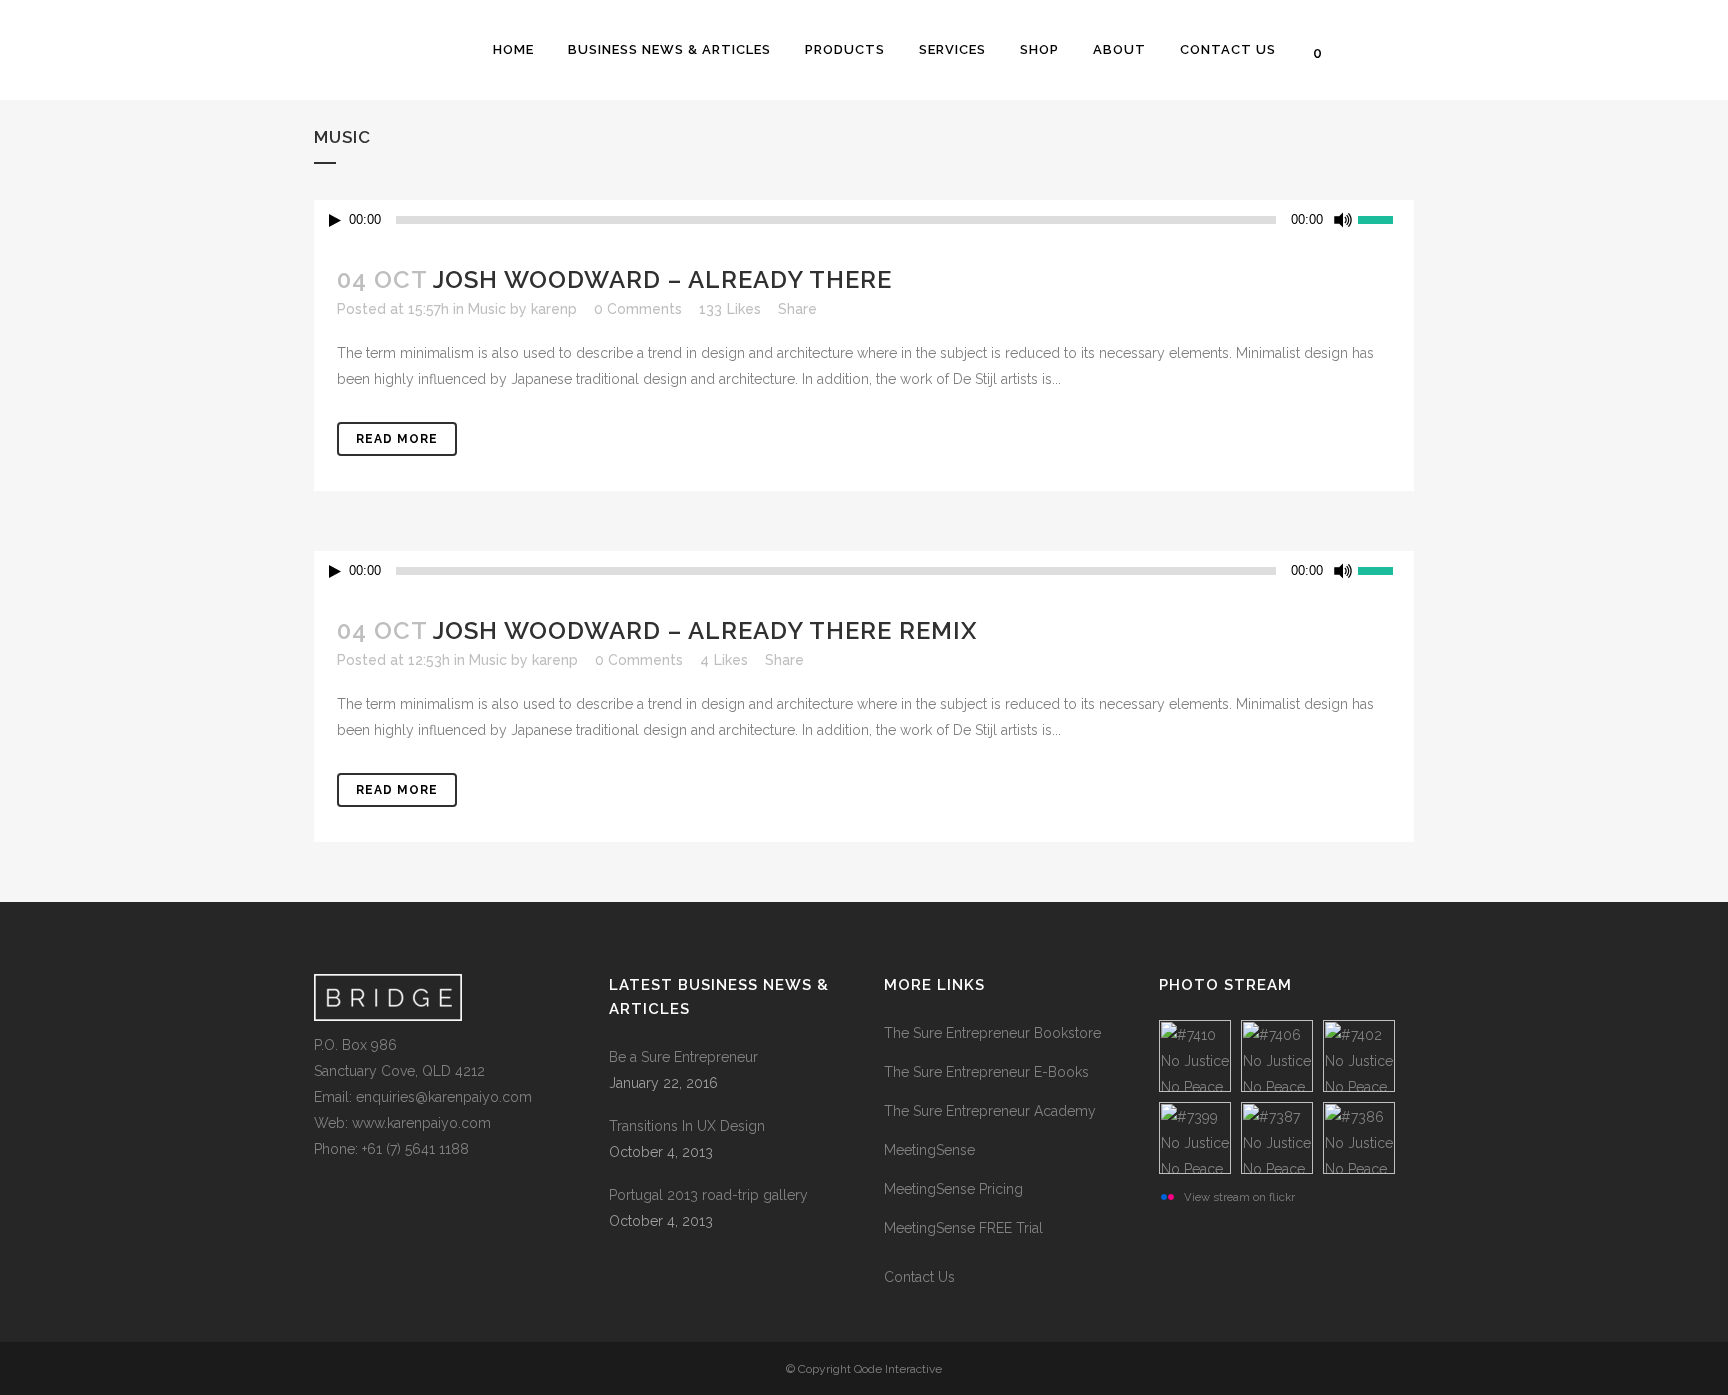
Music (487, 309)
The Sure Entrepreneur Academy (990, 1111)
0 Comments (638, 309)
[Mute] (1343, 220)
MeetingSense (929, 1150)
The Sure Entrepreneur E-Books (986, 1072)
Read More (397, 439)
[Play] (335, 220)
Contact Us (919, 1277)
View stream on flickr (1239, 1197)
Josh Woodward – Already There (662, 279)
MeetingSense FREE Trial (963, 1228)
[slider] (1386, 218)
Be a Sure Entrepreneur (683, 1057)
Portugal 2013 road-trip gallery (708, 1195)
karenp (554, 309)
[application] (864, 220)
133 (730, 309)
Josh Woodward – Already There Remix (705, 630)
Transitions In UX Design (687, 1126)
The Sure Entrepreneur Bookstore (992, 1033)
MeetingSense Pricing (953, 1189)
